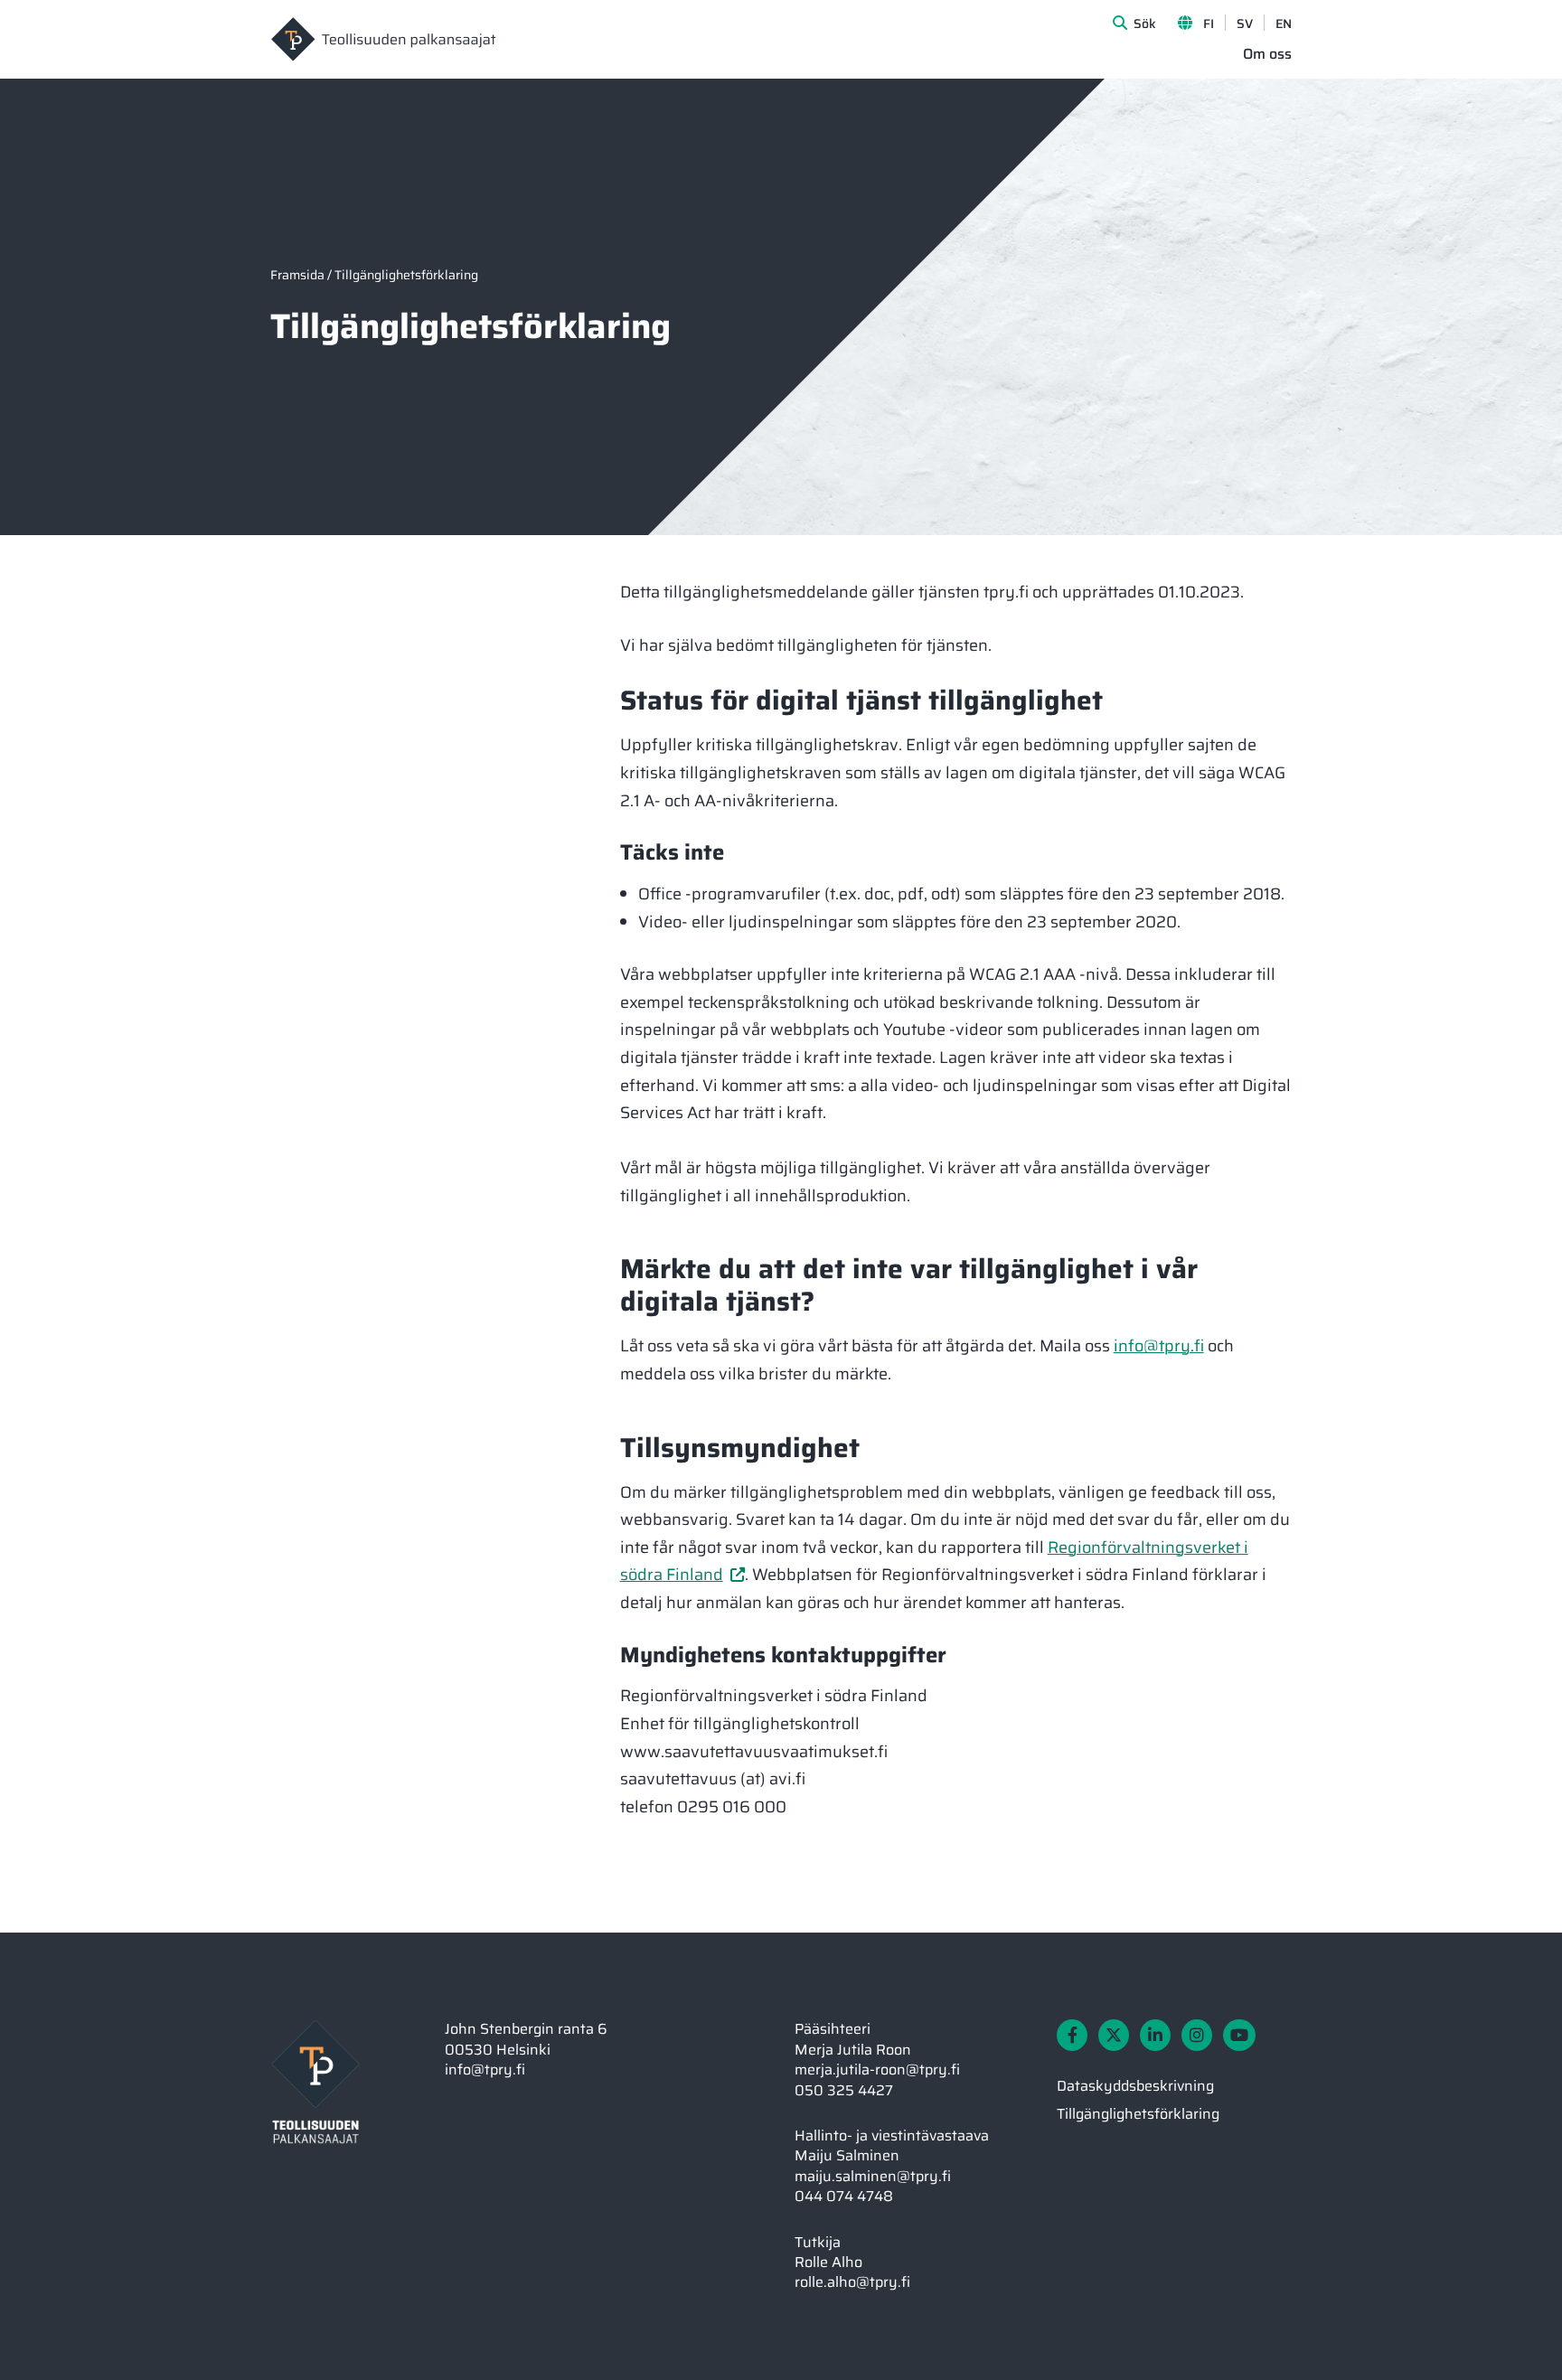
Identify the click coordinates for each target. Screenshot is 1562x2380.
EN (1284, 24)
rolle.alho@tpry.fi (852, 2282)
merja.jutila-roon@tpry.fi (877, 2070)
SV (1245, 24)
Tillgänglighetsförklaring (1138, 2114)
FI (1209, 24)
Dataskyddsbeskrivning (1135, 2086)
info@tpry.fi (1159, 1346)
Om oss (1267, 55)
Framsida (297, 275)
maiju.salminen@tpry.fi (873, 2176)
